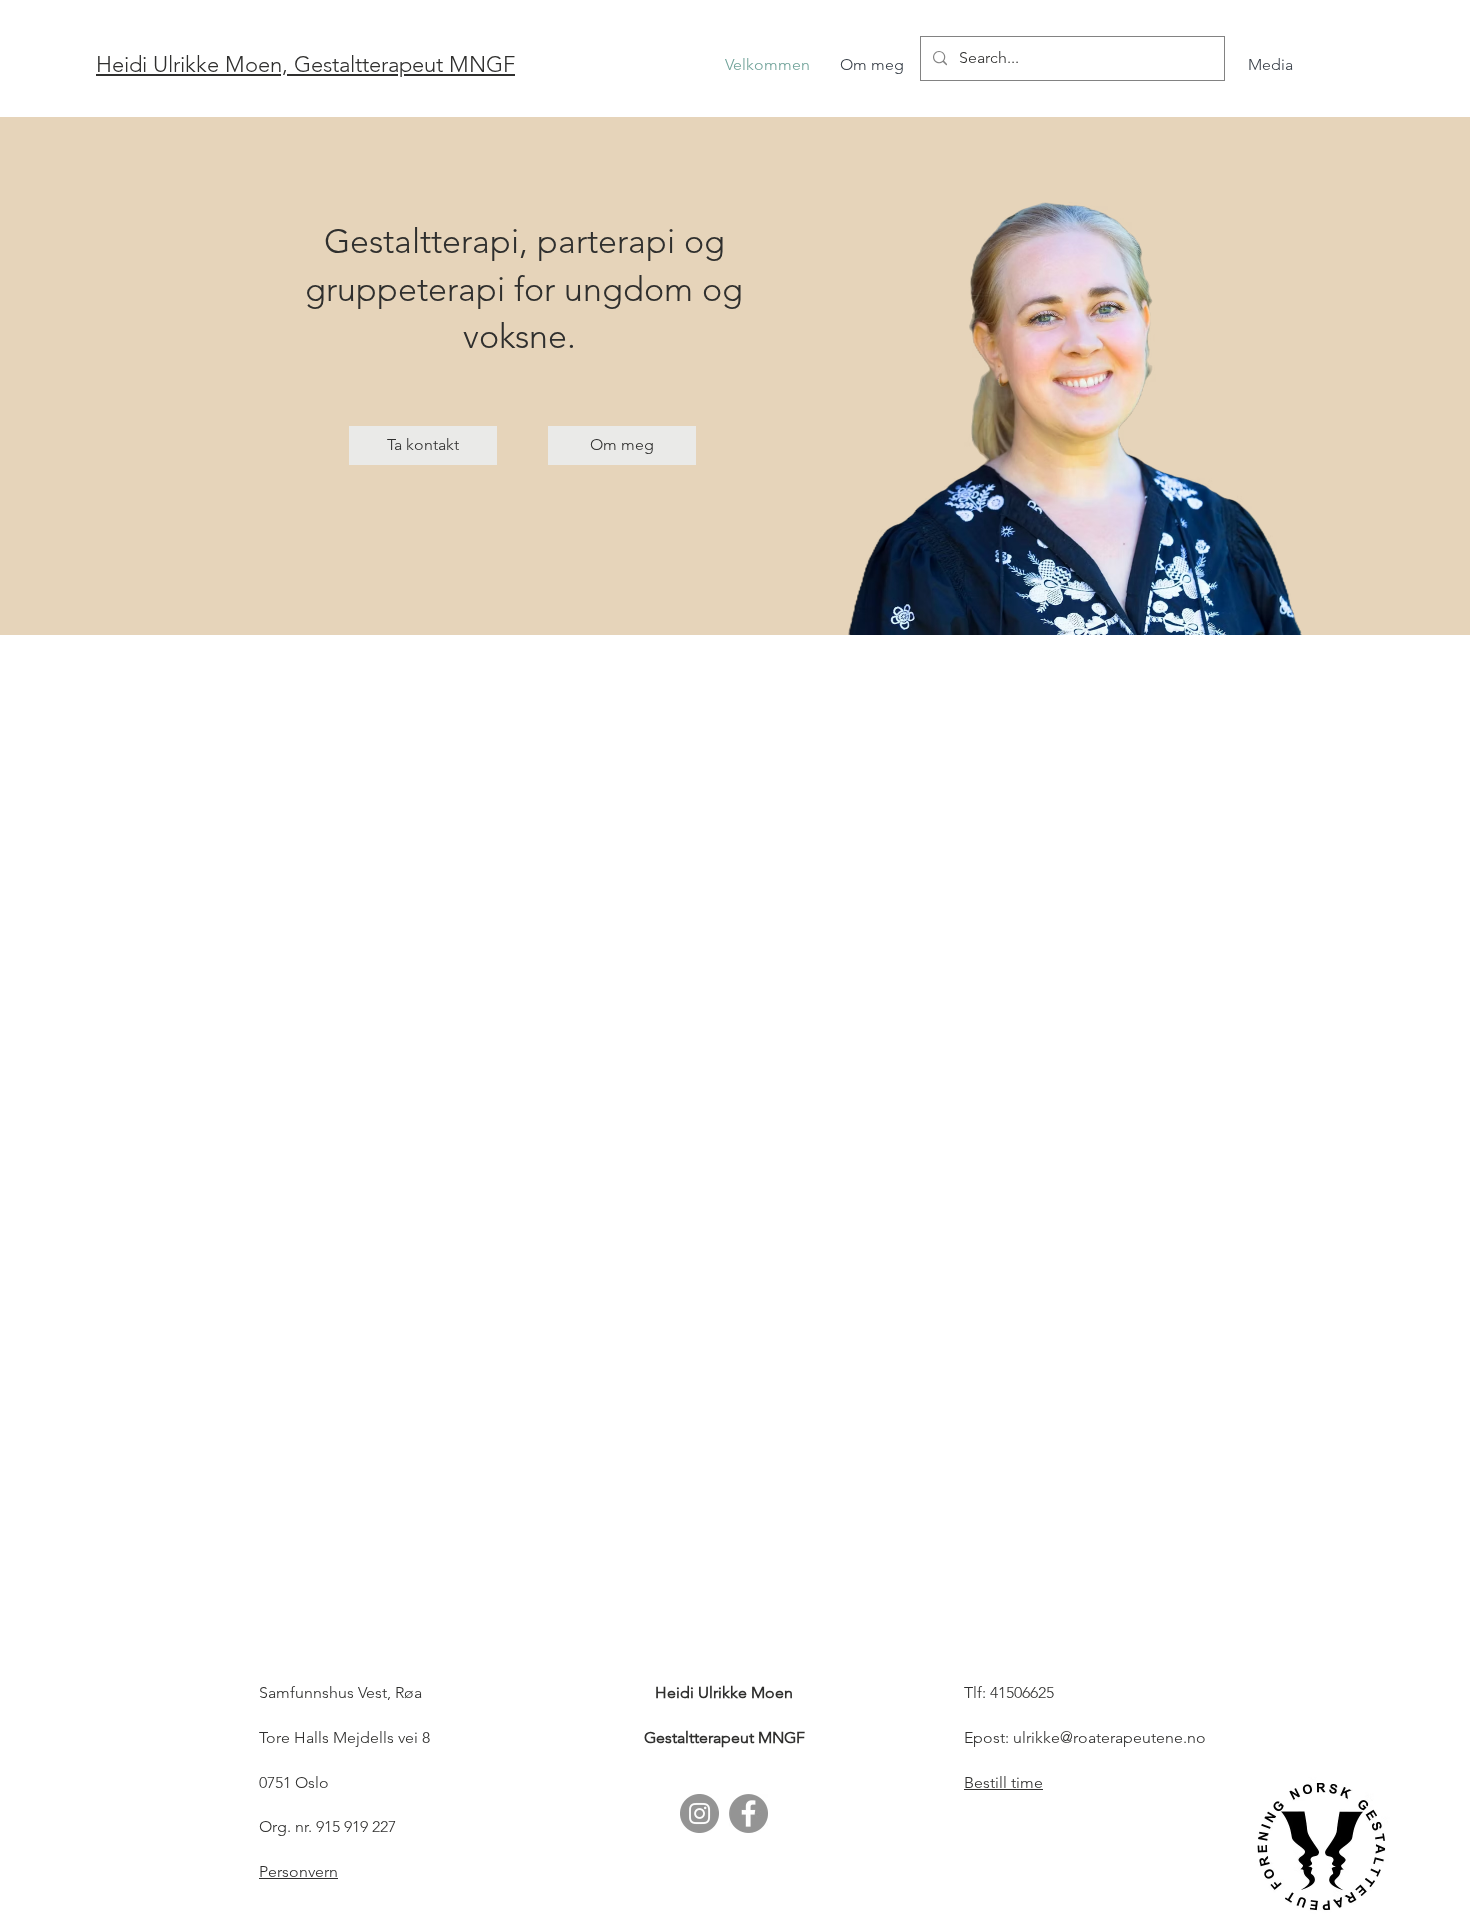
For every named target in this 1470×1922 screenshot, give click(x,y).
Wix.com (1184, 1904)
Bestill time (1003, 1782)
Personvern (298, 1871)
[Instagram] (699, 1813)
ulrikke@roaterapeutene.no (1109, 1737)
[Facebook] (748, 1813)
